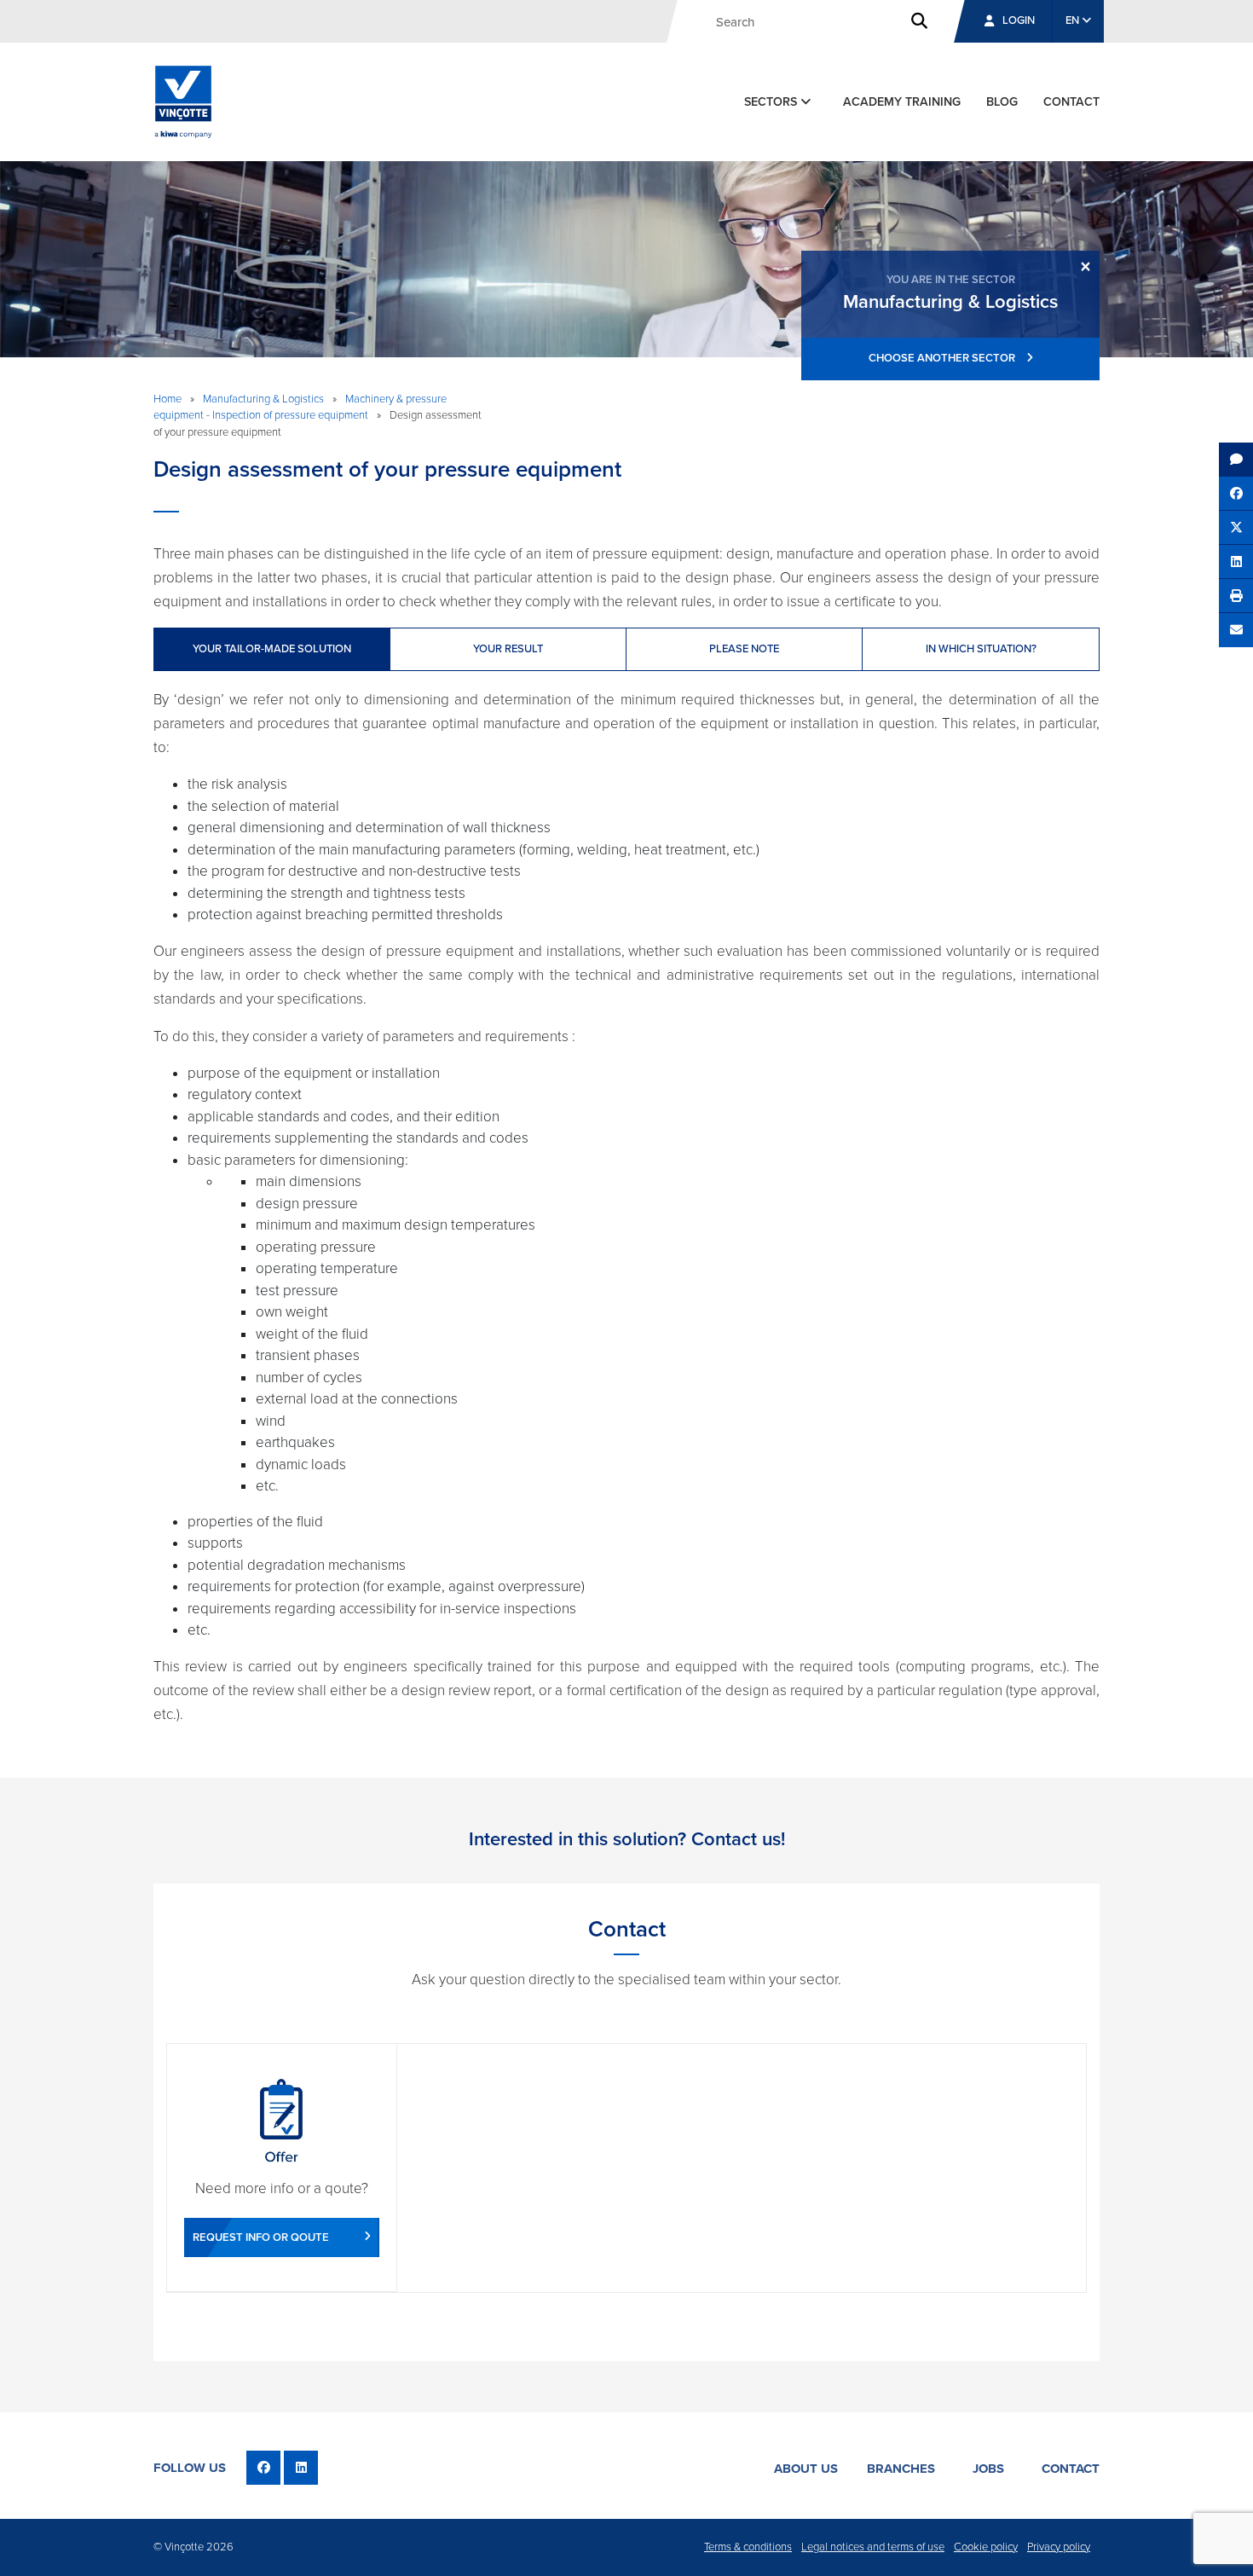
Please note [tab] (744, 649)
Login (1019, 20)
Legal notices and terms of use (873, 2547)
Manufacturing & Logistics (263, 399)
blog (1002, 102)
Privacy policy (1059, 2547)
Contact (1071, 2469)
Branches (901, 2469)
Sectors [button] (772, 102)
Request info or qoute (261, 2237)
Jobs (988, 2469)
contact (1071, 102)
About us (806, 2469)
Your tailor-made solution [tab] (272, 649)
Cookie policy (986, 2547)
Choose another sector (943, 358)
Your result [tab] (508, 649)
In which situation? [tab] (981, 649)
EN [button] (1074, 20)
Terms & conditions (748, 2547)
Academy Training (902, 102)
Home (167, 399)
